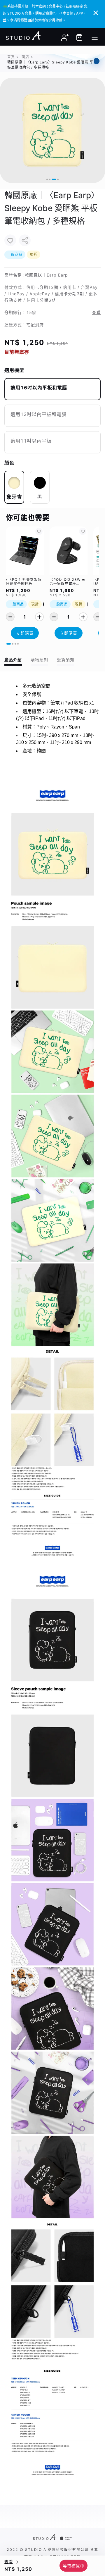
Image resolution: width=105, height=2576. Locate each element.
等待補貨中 (74, 2566)
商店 (25, 57)
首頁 (11, 57)
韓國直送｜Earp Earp (46, 275)
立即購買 (25, 633)
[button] (47, 179)
